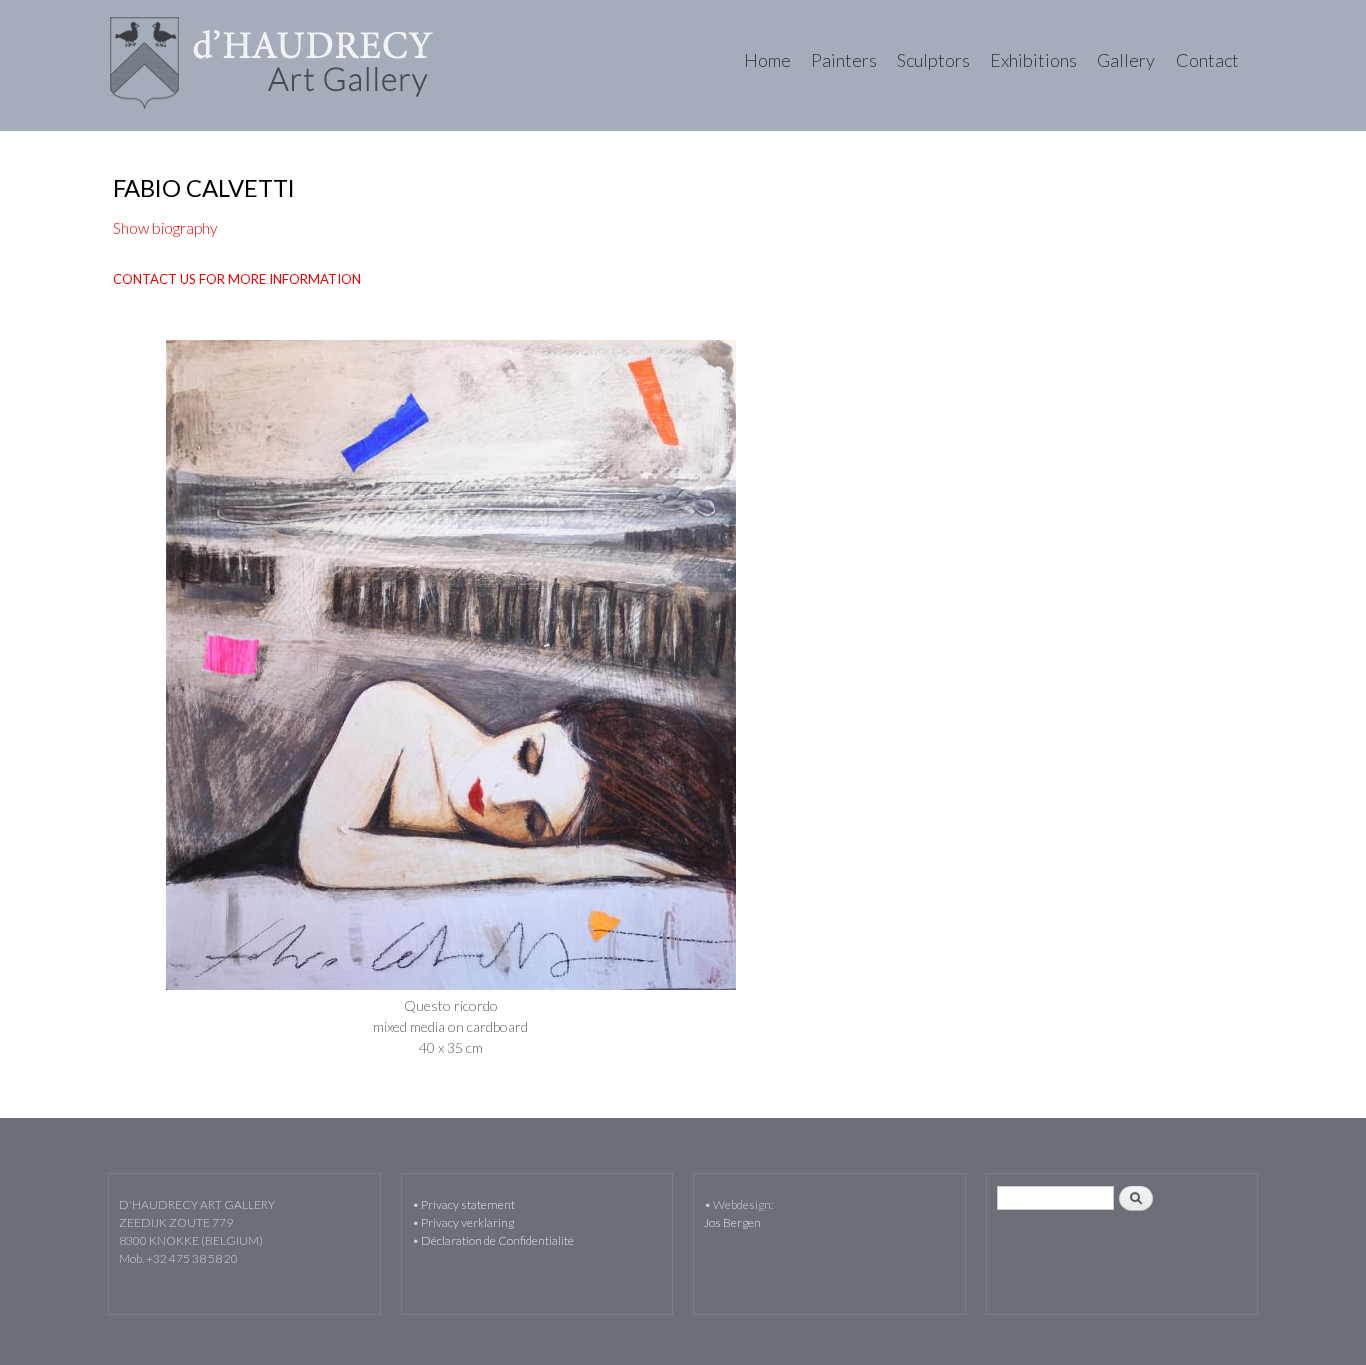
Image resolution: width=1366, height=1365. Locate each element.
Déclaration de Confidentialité (497, 1240)
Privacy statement (468, 1204)
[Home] (274, 65)
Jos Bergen (732, 1222)
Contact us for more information (237, 279)
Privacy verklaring (467, 1222)
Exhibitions (1033, 60)
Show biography (165, 228)
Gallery (1126, 60)
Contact (1207, 60)
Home (767, 60)
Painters (844, 60)
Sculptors (933, 60)
